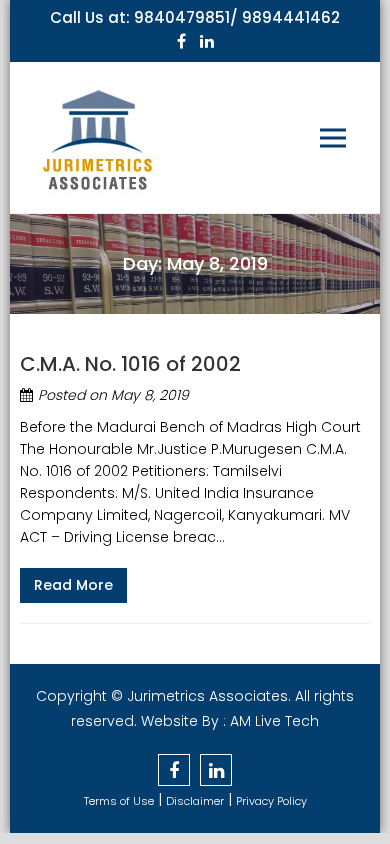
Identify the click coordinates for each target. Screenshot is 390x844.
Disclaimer (195, 801)
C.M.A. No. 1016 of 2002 (130, 364)
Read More (73, 585)
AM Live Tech (274, 721)
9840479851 (182, 17)
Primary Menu (333, 138)
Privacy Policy (271, 801)
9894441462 (291, 17)
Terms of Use (119, 801)
